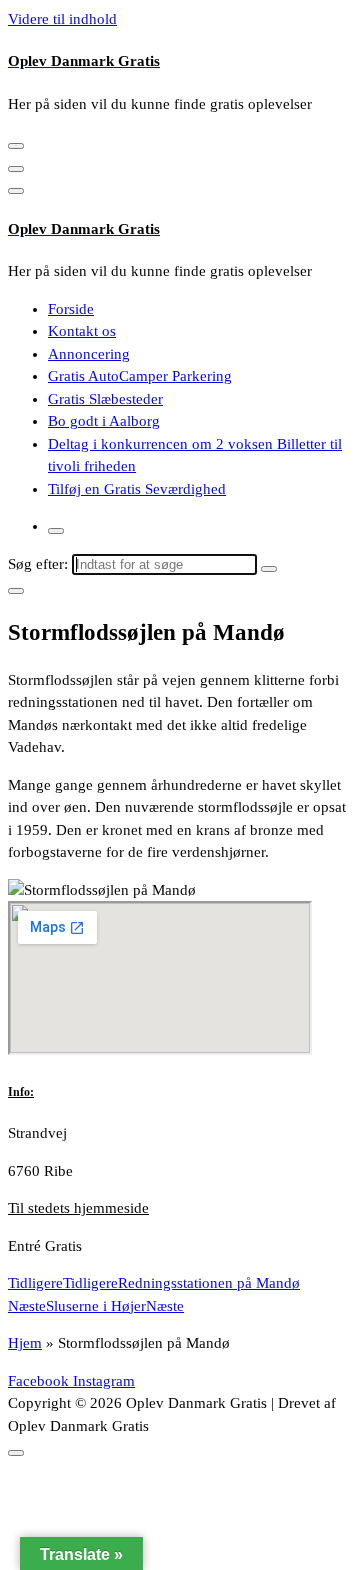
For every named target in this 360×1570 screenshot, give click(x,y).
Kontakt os (82, 331)
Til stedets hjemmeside (78, 1208)
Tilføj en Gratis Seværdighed (137, 489)
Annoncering (89, 354)
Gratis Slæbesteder (105, 399)
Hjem (25, 1343)
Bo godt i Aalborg (104, 421)
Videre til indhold (62, 19)
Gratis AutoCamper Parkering (140, 376)
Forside (71, 309)
